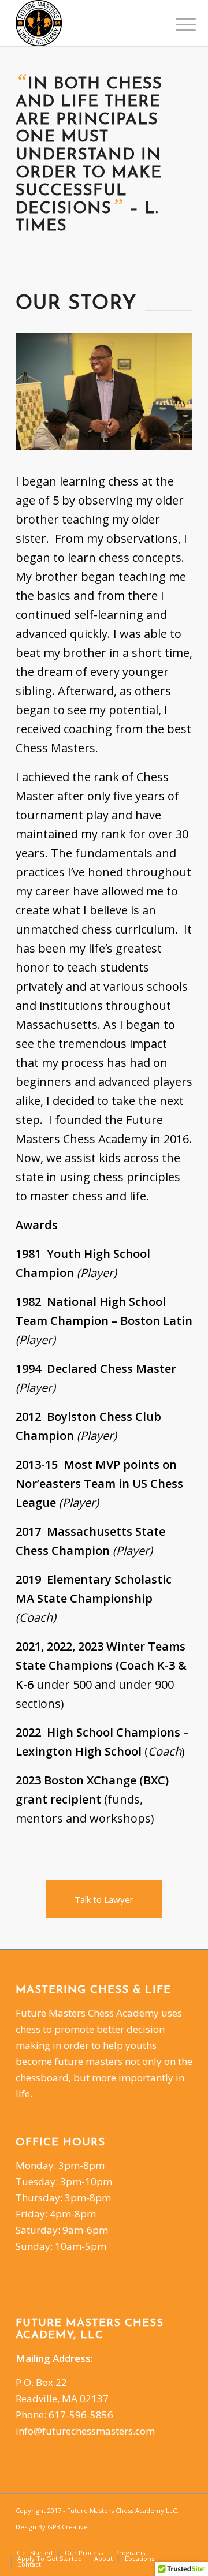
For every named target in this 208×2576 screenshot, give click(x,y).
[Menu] (177, 24)
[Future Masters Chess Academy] (86, 23)
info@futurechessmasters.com (85, 2431)
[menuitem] (177, 24)
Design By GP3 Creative (52, 2527)
